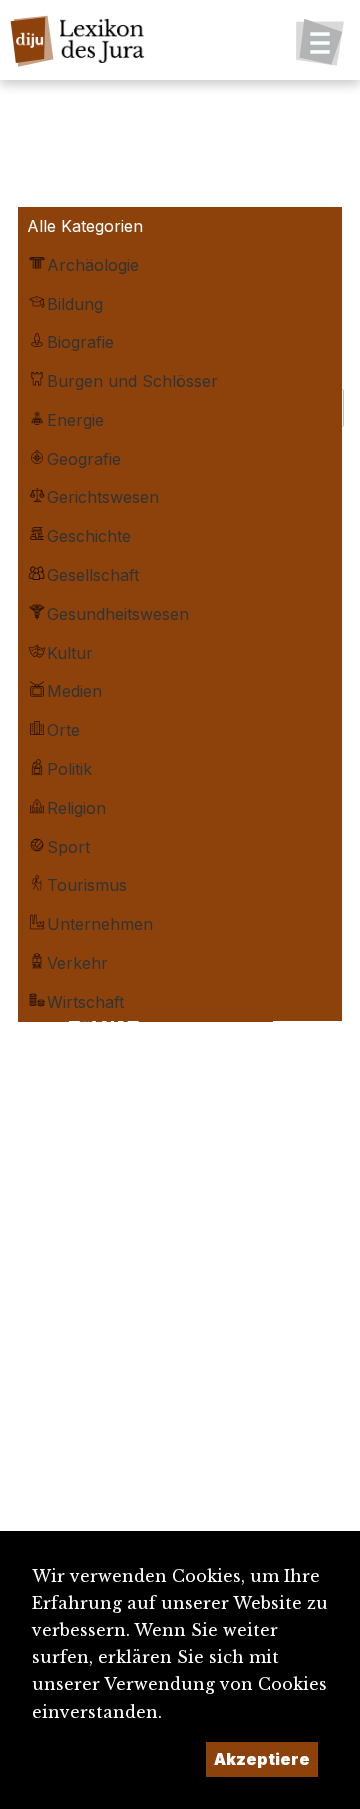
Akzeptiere (262, 1759)
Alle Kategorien (85, 226)
